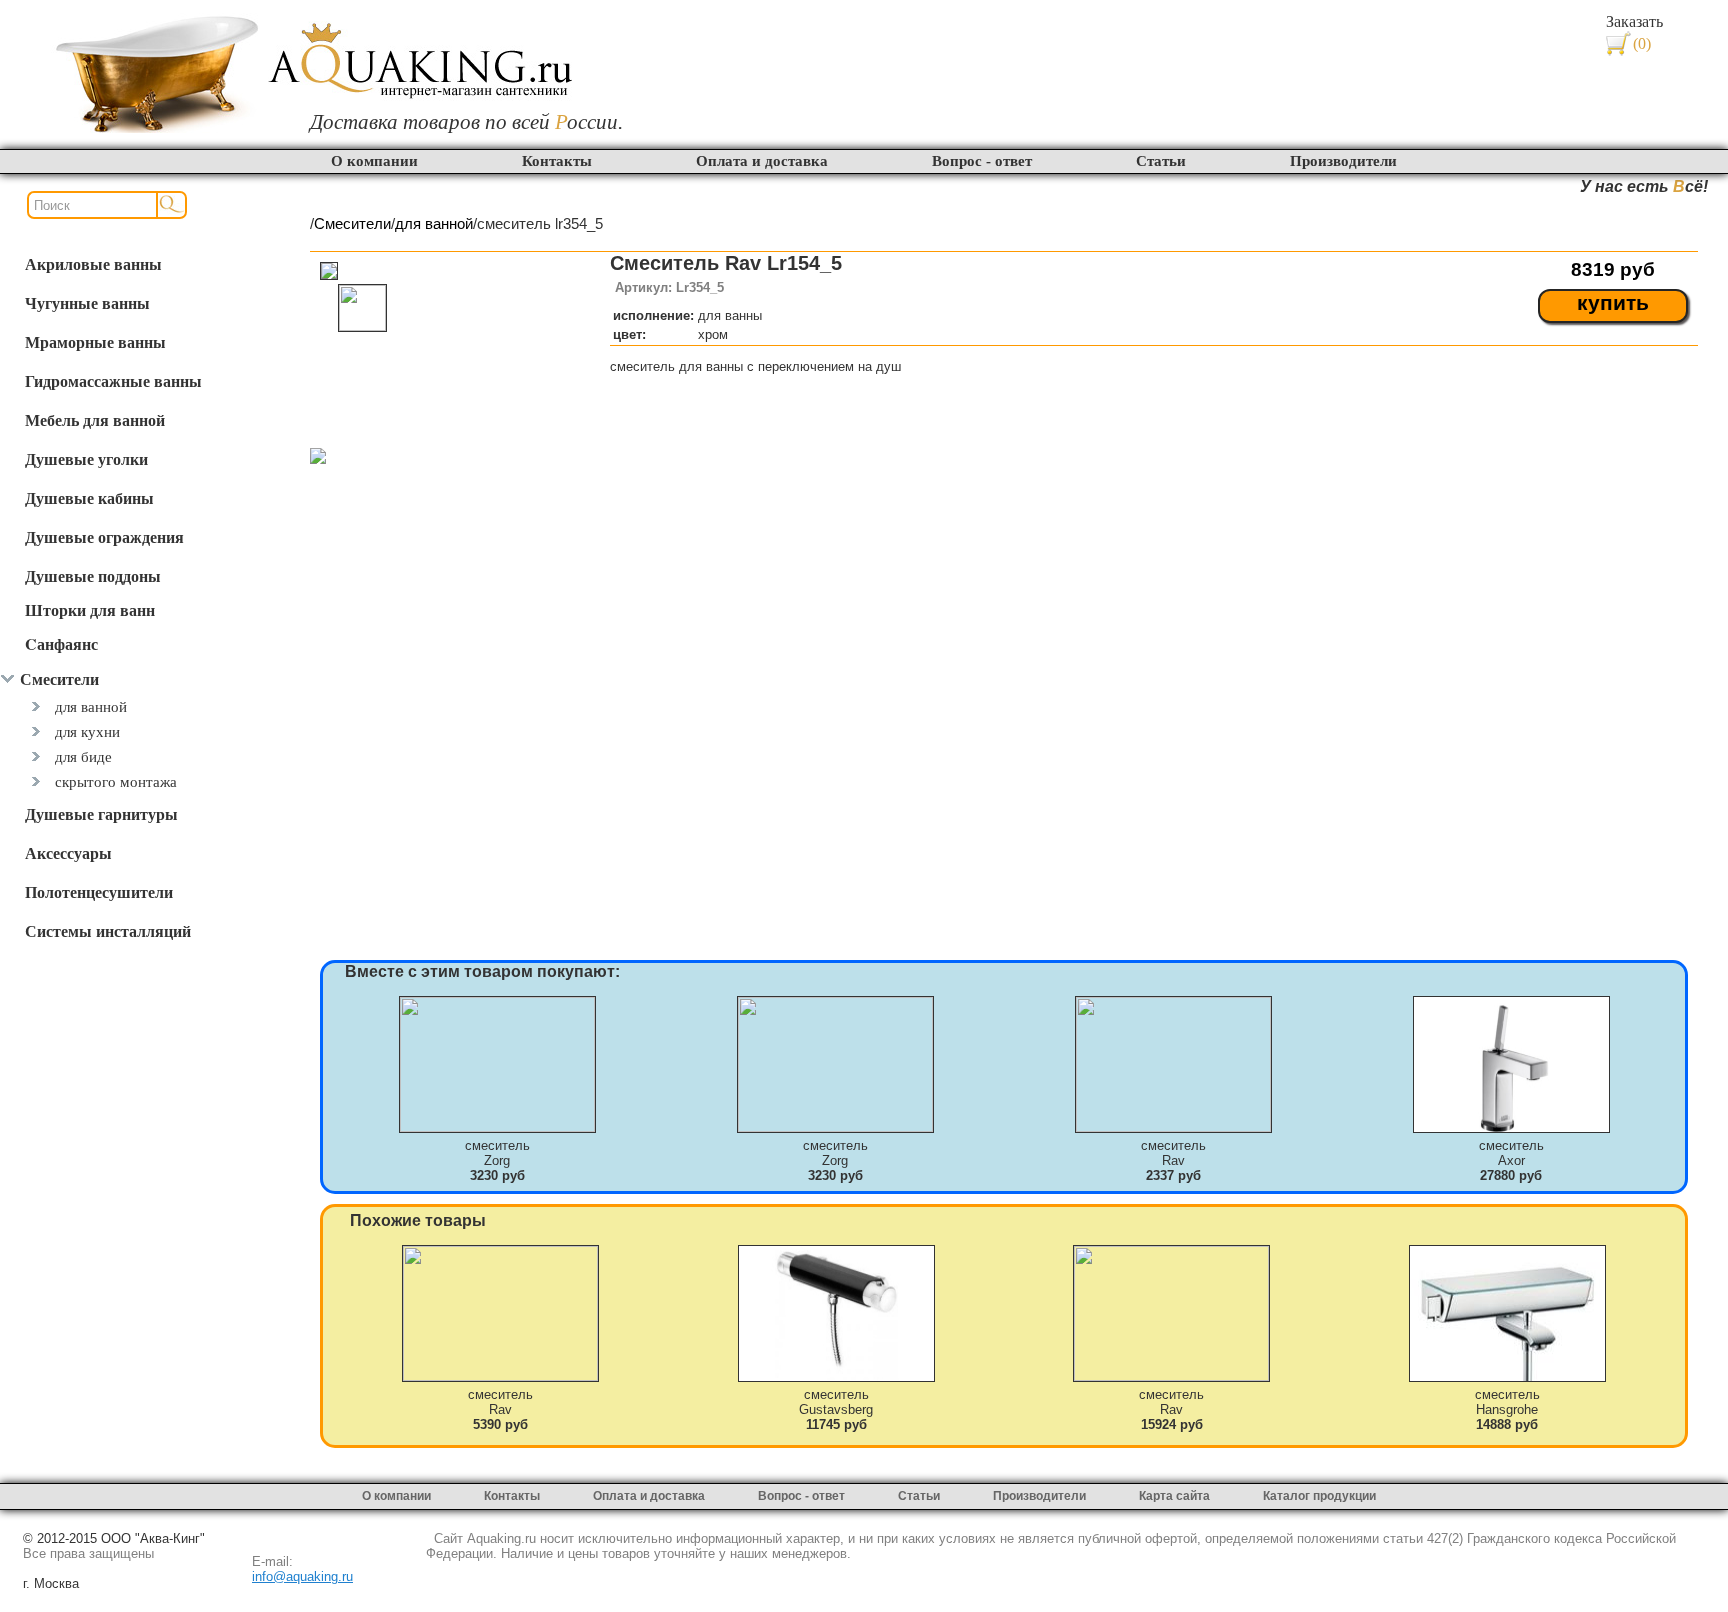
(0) (1642, 43)
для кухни (87, 731)
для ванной (91, 706)
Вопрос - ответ (982, 161)
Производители (1343, 161)
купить (1613, 303)
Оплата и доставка (762, 161)
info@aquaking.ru (302, 1576)
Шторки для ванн (90, 609)
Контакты (557, 161)
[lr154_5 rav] (318, 458)
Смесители (352, 224)
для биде (83, 756)
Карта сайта (1174, 1496)
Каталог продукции (1319, 1496)
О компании (374, 161)
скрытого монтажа (116, 781)
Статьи (1161, 161)
